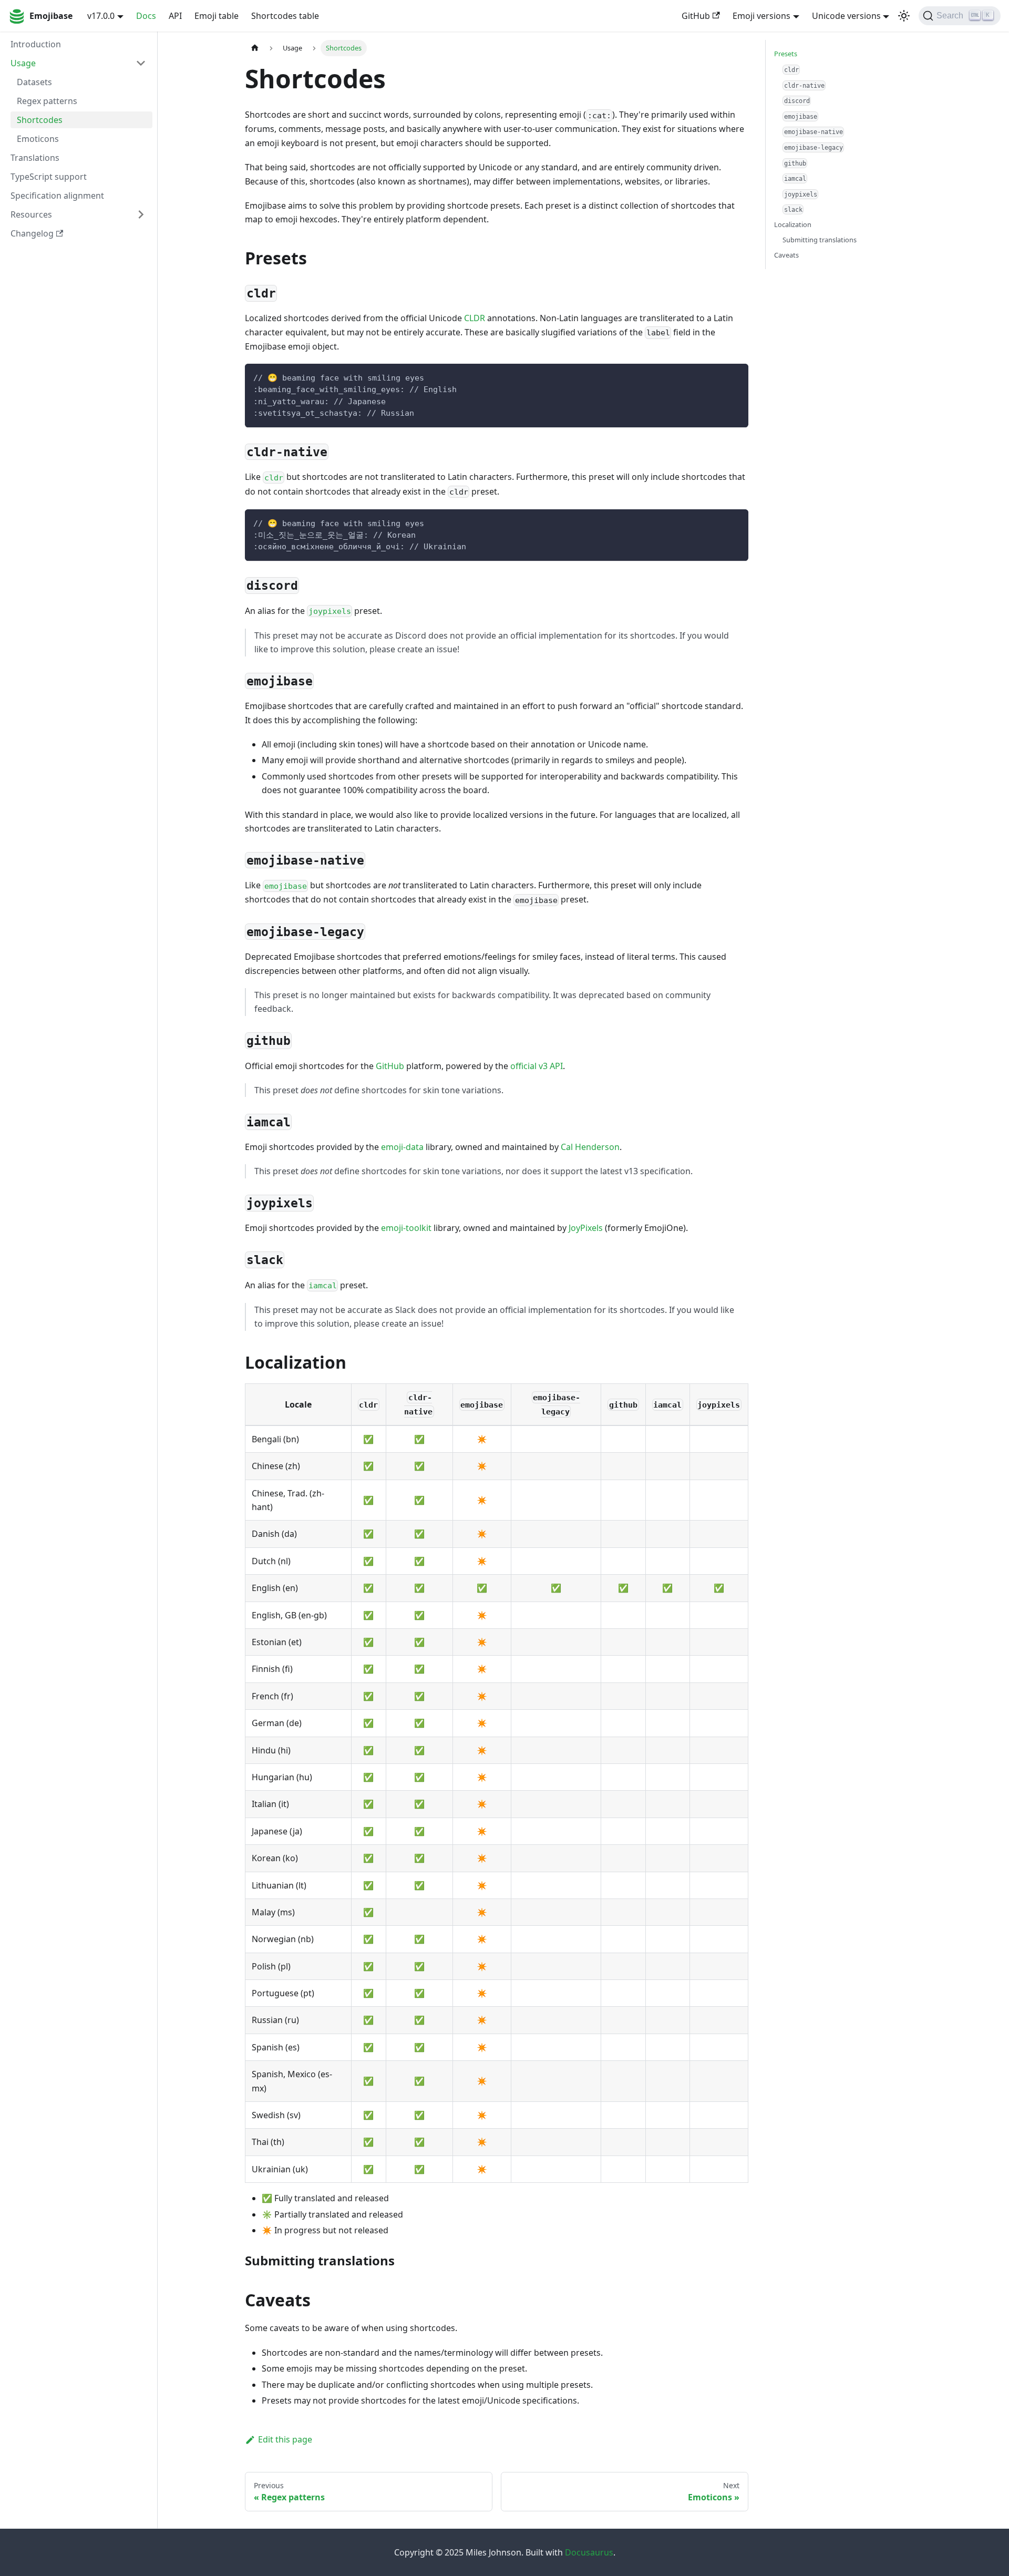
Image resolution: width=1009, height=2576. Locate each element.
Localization (793, 224)
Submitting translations (820, 240)
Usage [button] (23, 63)
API (175, 16)
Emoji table (217, 16)
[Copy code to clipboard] (735, 377)
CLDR (475, 318)
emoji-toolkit (406, 1228)
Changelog (32, 233)
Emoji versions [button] (761, 16)
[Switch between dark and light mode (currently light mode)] (904, 16)
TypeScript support (49, 177)
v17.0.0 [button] (101, 16)
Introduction (36, 44)
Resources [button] (31, 214)
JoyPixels (586, 1228)
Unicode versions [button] (846, 16)
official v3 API (537, 1066)
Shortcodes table (285, 16)
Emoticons (38, 139)
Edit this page (285, 2439)
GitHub (696, 16)
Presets (786, 54)
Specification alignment (57, 196)
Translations (35, 158)
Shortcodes (40, 120)
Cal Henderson (590, 1147)
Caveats (786, 255)
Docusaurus (589, 2552)
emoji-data (402, 1147)
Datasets (34, 82)
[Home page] (255, 48)
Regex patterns (47, 101)
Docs (146, 16)
